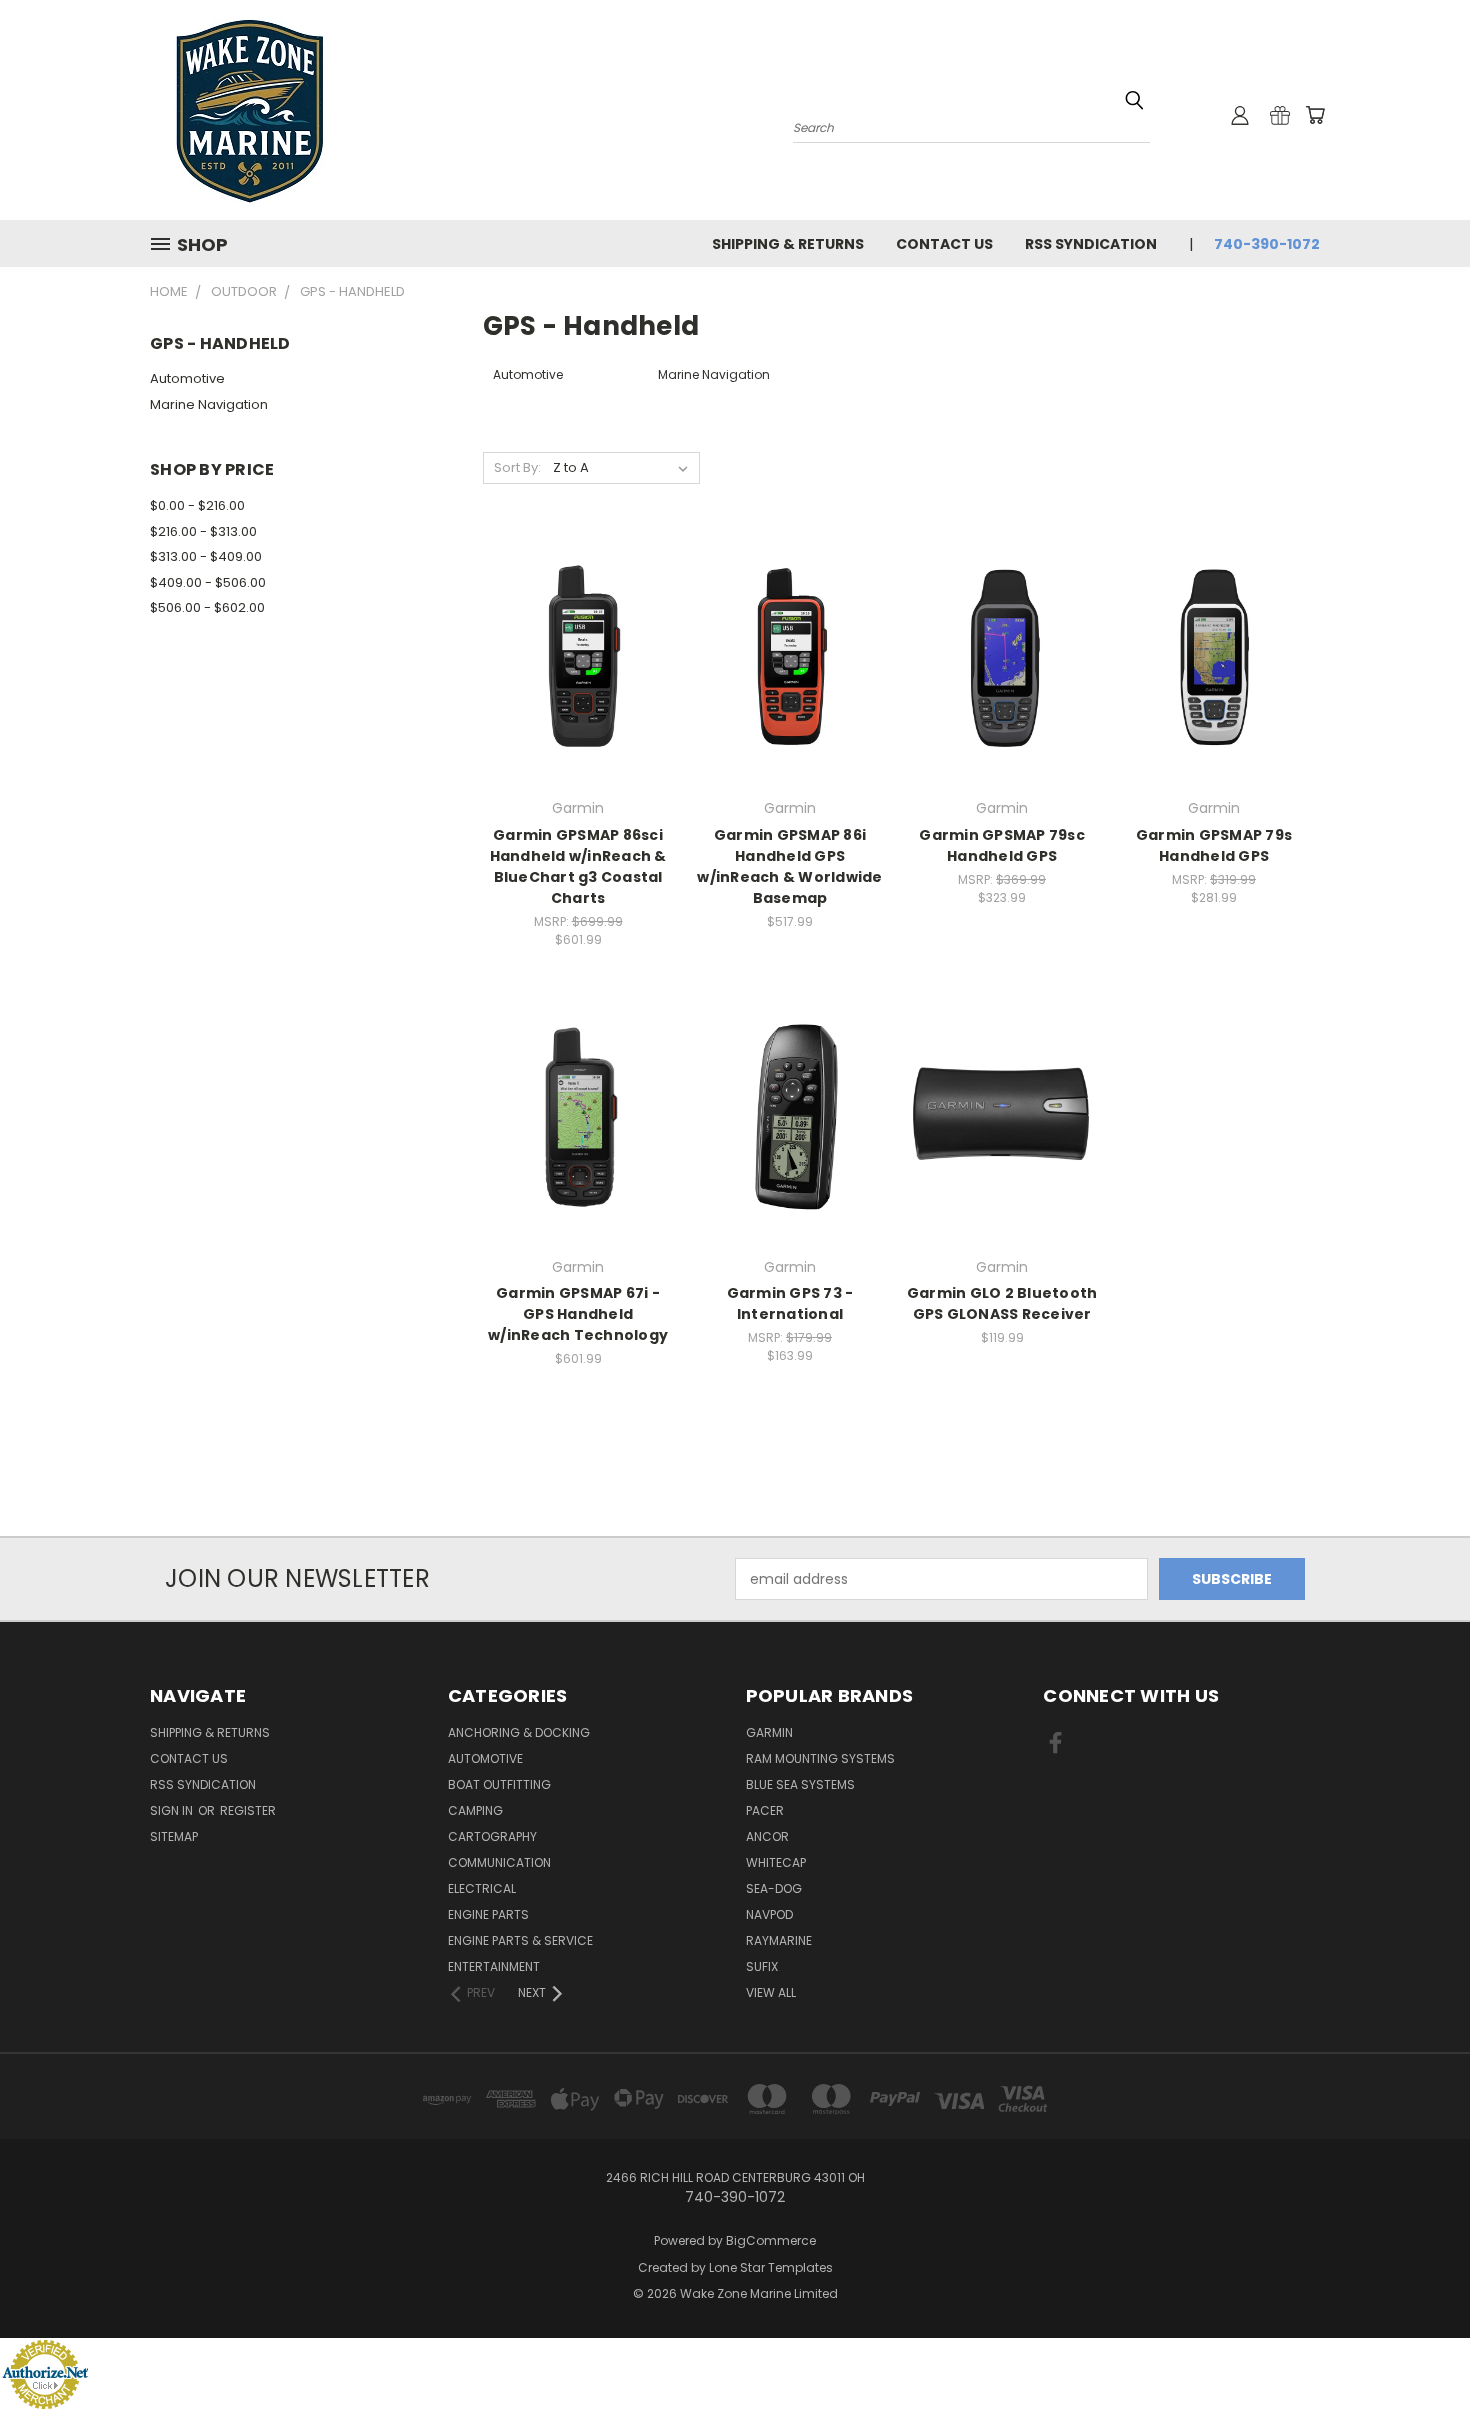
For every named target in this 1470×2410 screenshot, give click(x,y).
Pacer (765, 1810)
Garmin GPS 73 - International (790, 1303)
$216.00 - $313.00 (203, 531)
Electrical (482, 1888)
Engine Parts (488, 1914)
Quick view (578, 617)
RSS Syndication (1091, 244)
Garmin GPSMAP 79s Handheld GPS (1214, 845)
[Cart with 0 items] (1315, 115)
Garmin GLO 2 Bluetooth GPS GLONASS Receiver (1002, 1303)
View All (771, 1992)
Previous (1417, 2347)
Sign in (173, 1810)
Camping (475, 1810)
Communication (499, 1862)
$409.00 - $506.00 (208, 582)
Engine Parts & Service (520, 1940)
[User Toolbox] (1240, 115)
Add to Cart (578, 693)
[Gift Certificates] (1280, 115)
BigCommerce (771, 2240)
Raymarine (779, 1940)
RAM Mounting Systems (820, 1758)
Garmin (769, 1732)
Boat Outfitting (499, 1784)
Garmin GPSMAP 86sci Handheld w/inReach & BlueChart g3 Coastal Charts (578, 866)
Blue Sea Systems (800, 1784)
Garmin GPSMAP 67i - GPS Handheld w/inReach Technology (578, 1314)
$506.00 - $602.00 (207, 607)
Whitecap (776, 1862)
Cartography (492, 1836)
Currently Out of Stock (578, 1151)
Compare (571, 656)
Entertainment (494, 1966)
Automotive (187, 378)
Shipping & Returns (788, 244)
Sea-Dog (774, 1888)
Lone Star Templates (771, 2267)
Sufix (762, 1966)
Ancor (767, 1836)
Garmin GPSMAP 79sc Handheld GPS (1002, 845)
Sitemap (174, 1836)
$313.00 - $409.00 (206, 556)
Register (248, 1810)
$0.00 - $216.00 (197, 505)
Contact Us (944, 244)
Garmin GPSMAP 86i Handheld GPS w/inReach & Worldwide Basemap (789, 866)
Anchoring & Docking (519, 1732)
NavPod (769, 1914)
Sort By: (517, 467)
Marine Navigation (209, 404)
